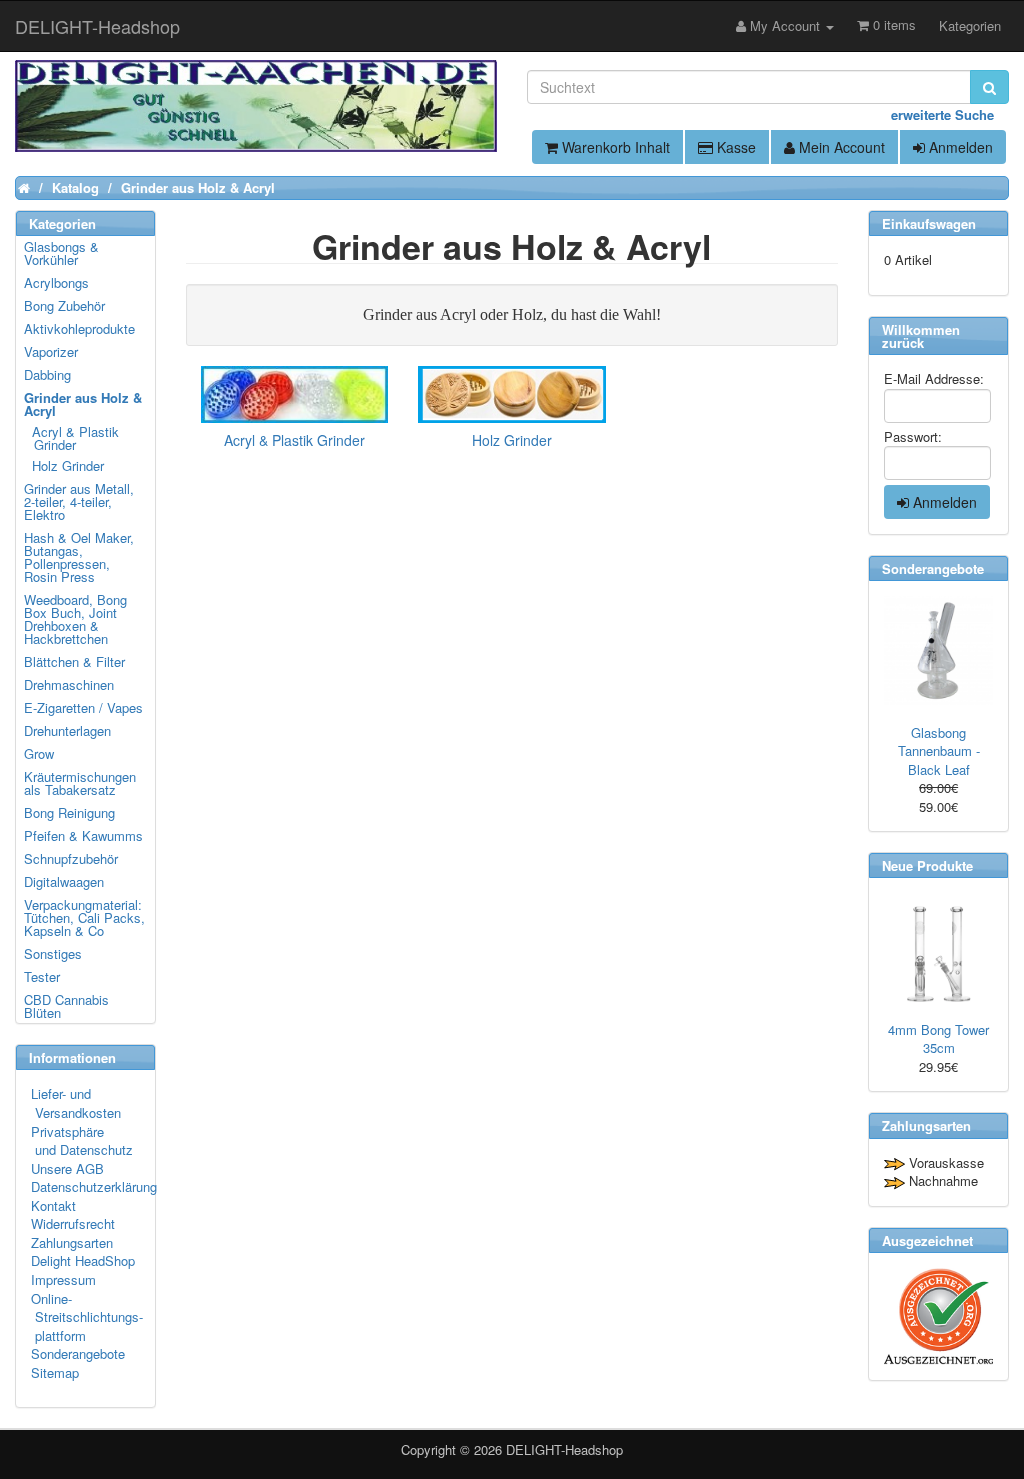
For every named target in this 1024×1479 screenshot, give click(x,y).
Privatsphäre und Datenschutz (82, 1141)
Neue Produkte (927, 865)
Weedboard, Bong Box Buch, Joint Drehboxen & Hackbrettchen (75, 619)
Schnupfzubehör (71, 858)
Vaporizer (51, 351)
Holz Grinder (65, 465)
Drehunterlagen (67, 730)
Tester (42, 976)
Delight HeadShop (83, 1260)
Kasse (734, 147)
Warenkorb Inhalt (614, 147)
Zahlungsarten (72, 1242)
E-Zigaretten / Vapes (83, 707)
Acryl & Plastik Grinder (72, 438)
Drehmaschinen (69, 684)
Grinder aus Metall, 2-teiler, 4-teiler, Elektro (79, 501)
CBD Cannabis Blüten (66, 1006)
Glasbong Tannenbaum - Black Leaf (939, 751)
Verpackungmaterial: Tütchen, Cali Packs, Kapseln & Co (84, 917)
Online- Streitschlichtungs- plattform (87, 1317)
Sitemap (55, 1372)
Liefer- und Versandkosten (76, 1103)
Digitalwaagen (64, 881)
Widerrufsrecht (73, 1223)
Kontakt (53, 1205)
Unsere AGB (67, 1168)
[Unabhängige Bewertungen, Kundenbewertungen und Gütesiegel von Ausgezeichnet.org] (938, 1316)
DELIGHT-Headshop (564, 1449)
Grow (39, 753)
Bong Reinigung (69, 812)
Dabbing (47, 374)
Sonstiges (53, 953)
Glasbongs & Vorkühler (61, 253)
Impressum (63, 1279)
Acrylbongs (56, 282)
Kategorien (970, 25)
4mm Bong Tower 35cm (938, 1039)
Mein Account (840, 147)
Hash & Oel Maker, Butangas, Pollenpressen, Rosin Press (79, 557)
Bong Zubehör (64, 305)
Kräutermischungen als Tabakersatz (80, 783)
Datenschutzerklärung (94, 1186)
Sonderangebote (78, 1353)
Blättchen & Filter (74, 661)
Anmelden (959, 147)
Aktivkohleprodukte (79, 328)
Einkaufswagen (929, 223)
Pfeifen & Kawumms (83, 835)
